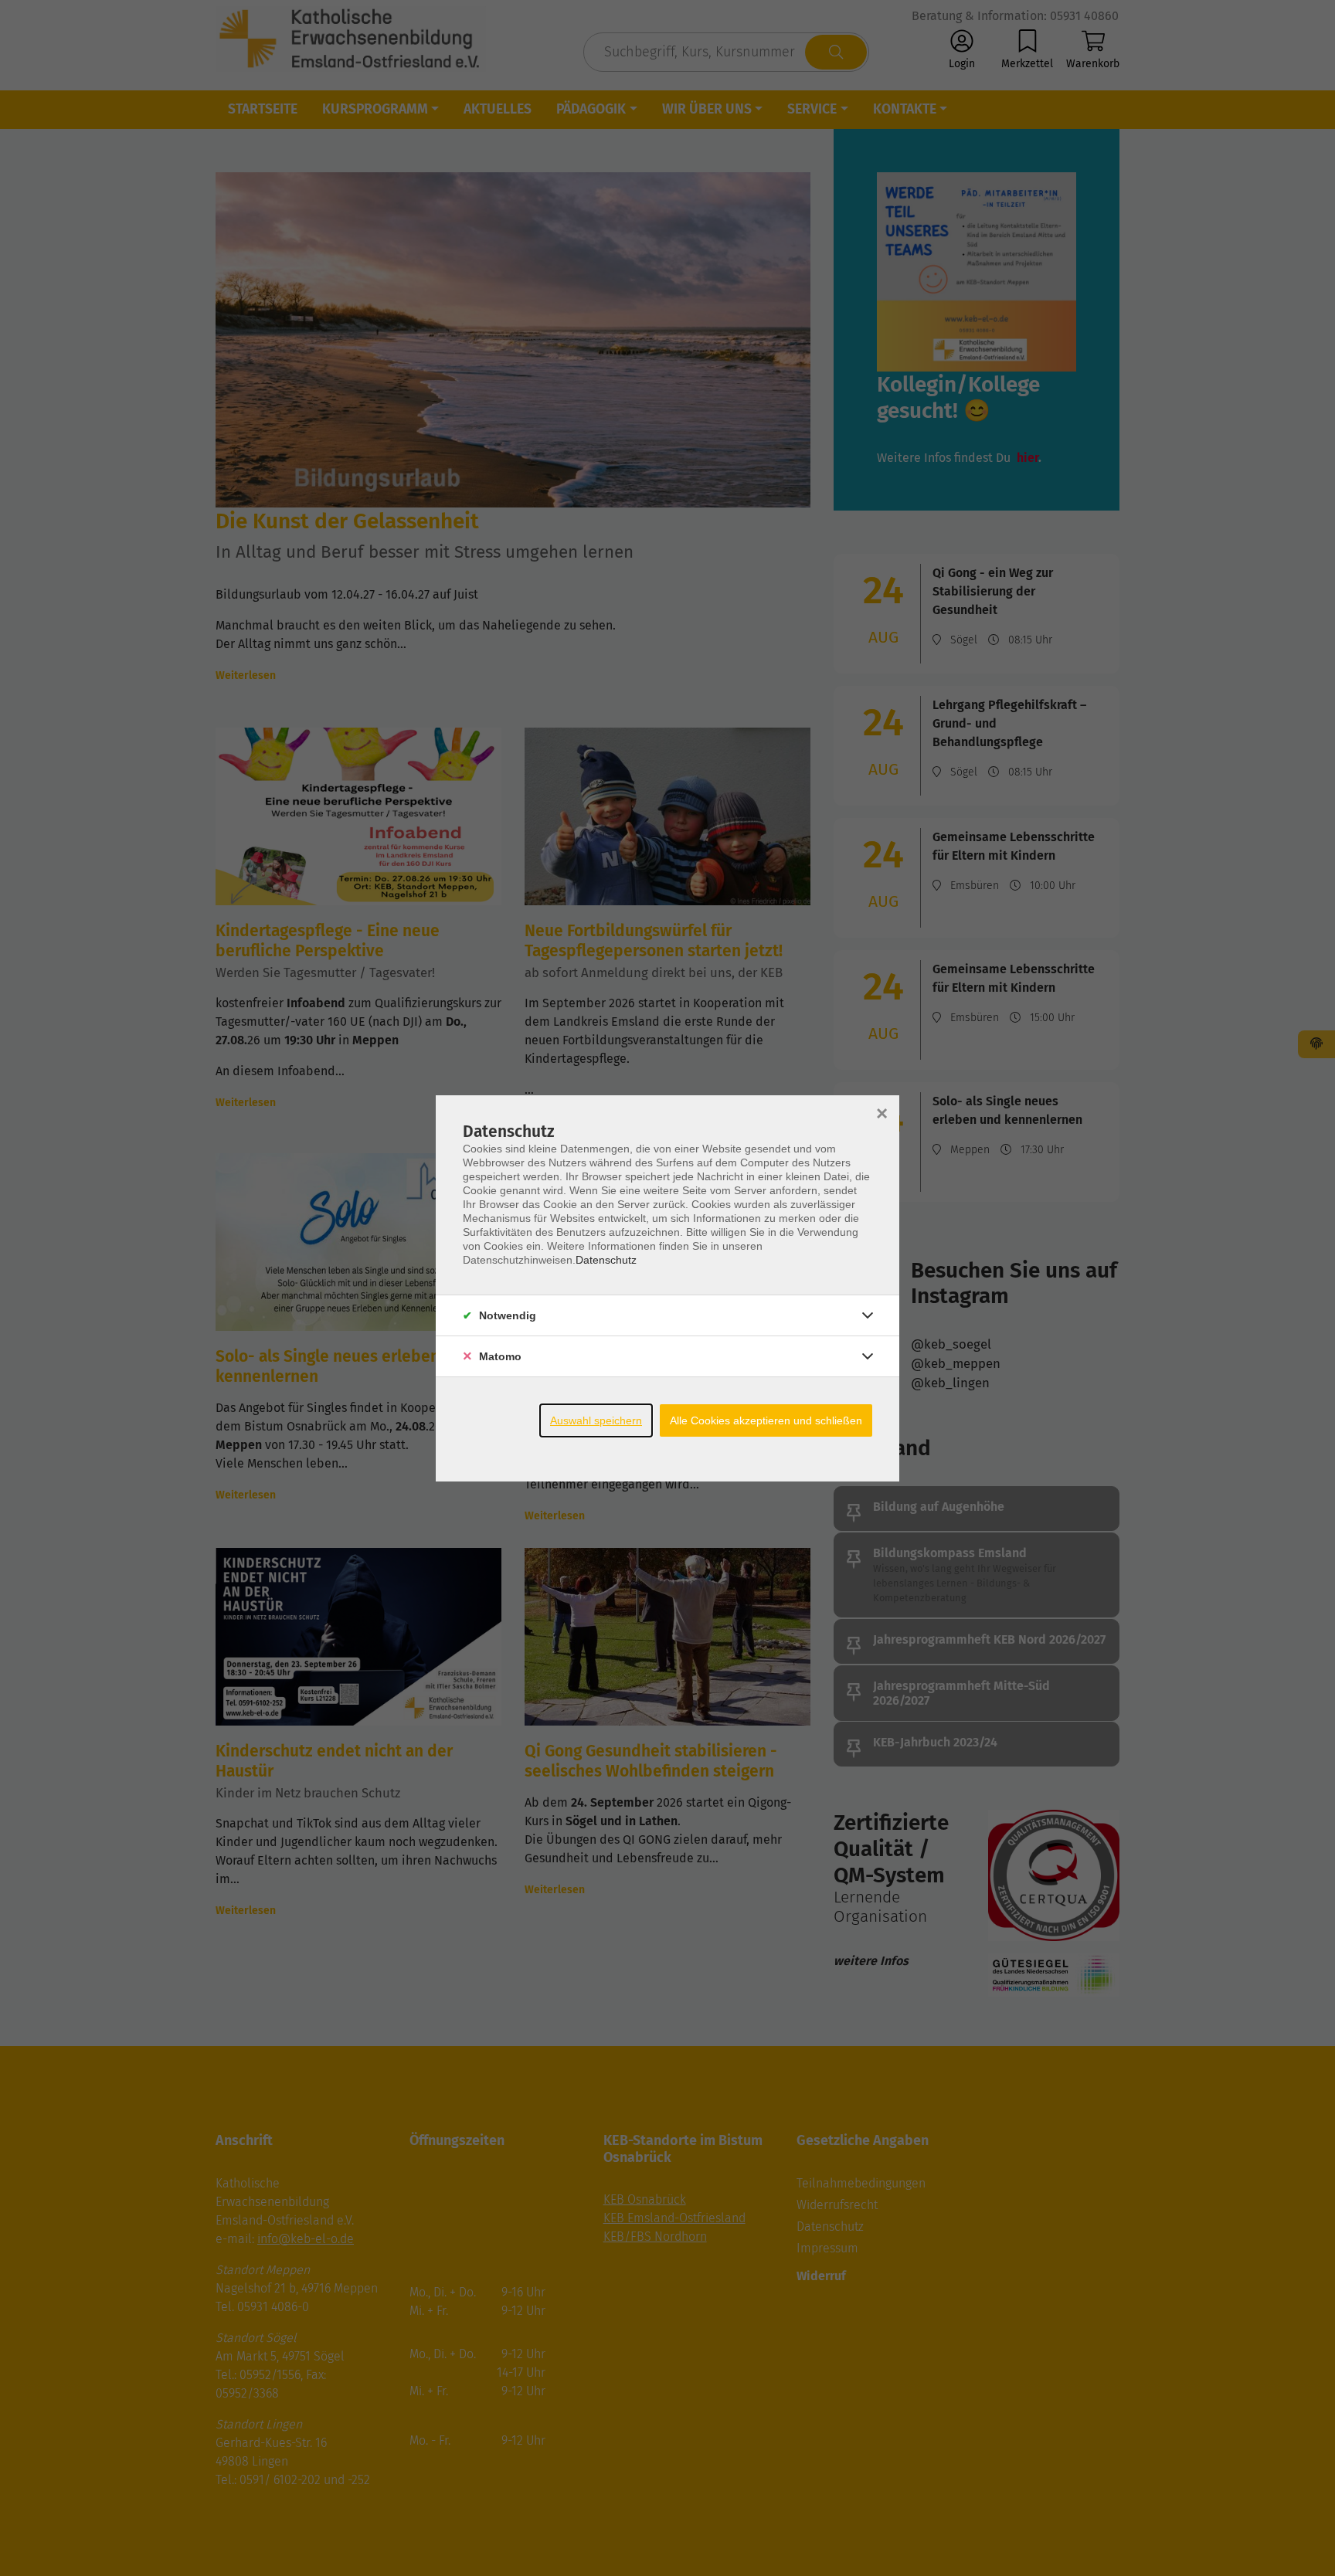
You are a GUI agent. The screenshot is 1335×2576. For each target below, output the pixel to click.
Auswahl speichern (596, 1420)
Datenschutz (606, 1260)
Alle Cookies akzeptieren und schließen (766, 1420)
